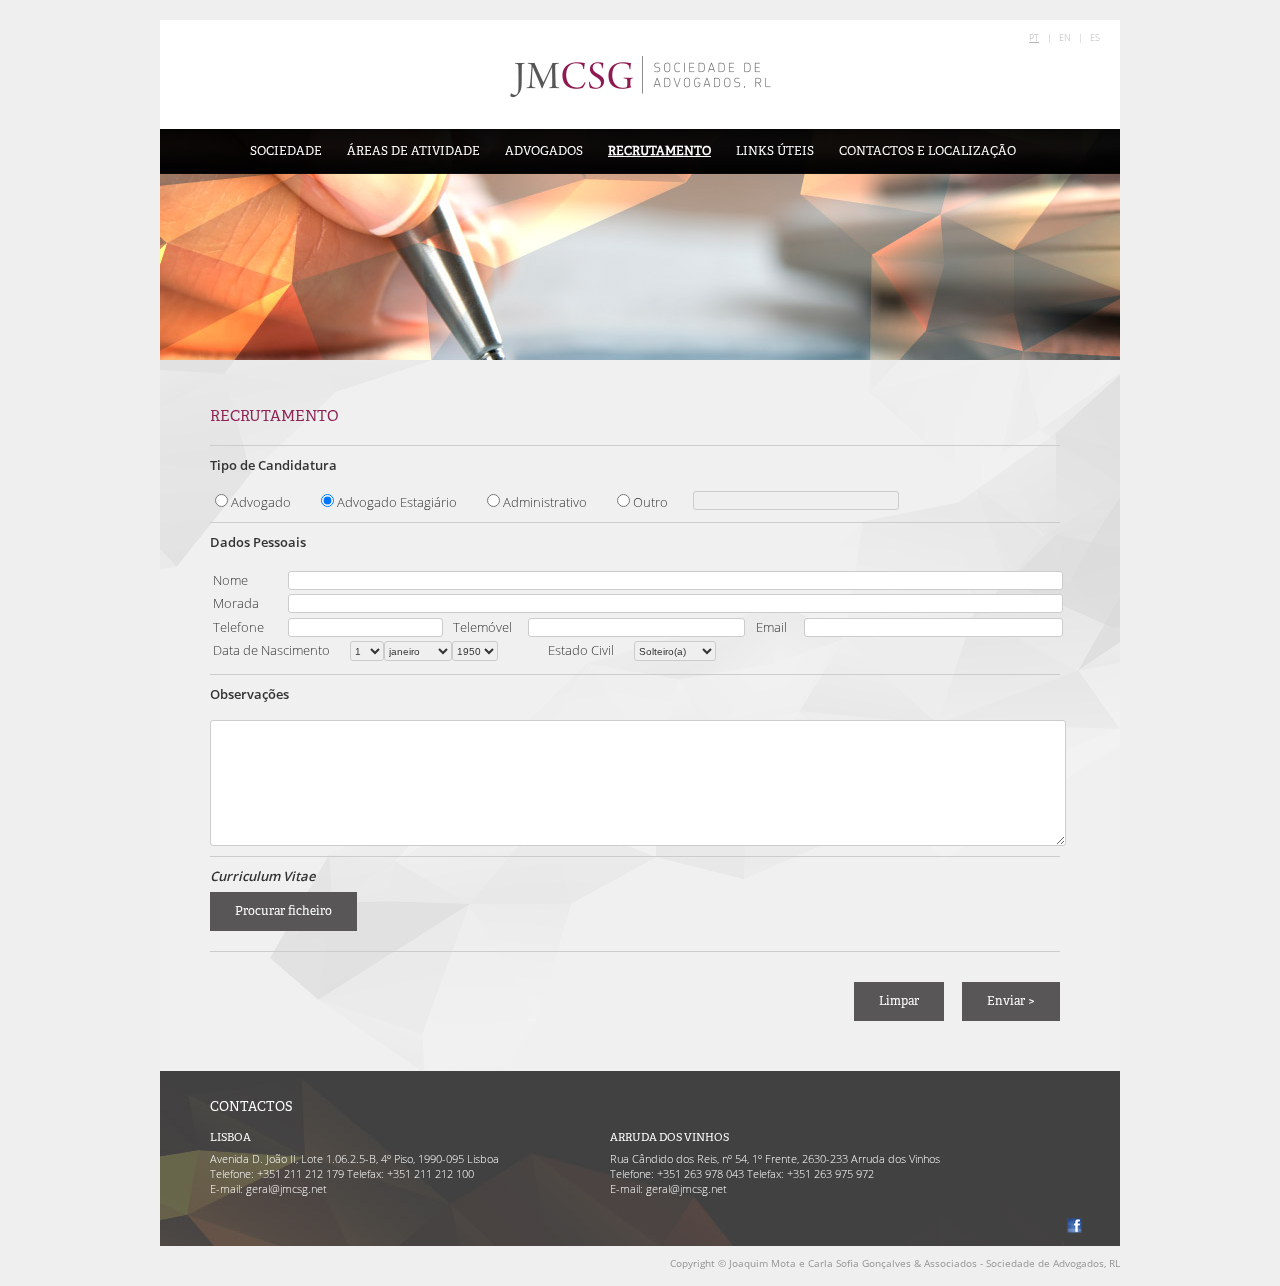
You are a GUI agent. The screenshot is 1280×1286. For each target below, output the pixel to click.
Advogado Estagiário (397, 502)
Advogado (261, 502)
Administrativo (545, 502)
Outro (650, 502)
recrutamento (659, 151)
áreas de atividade (413, 151)
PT (1034, 37)
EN (1064, 37)
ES (1095, 37)
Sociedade (286, 151)
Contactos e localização (927, 151)
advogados (544, 151)
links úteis (775, 151)
